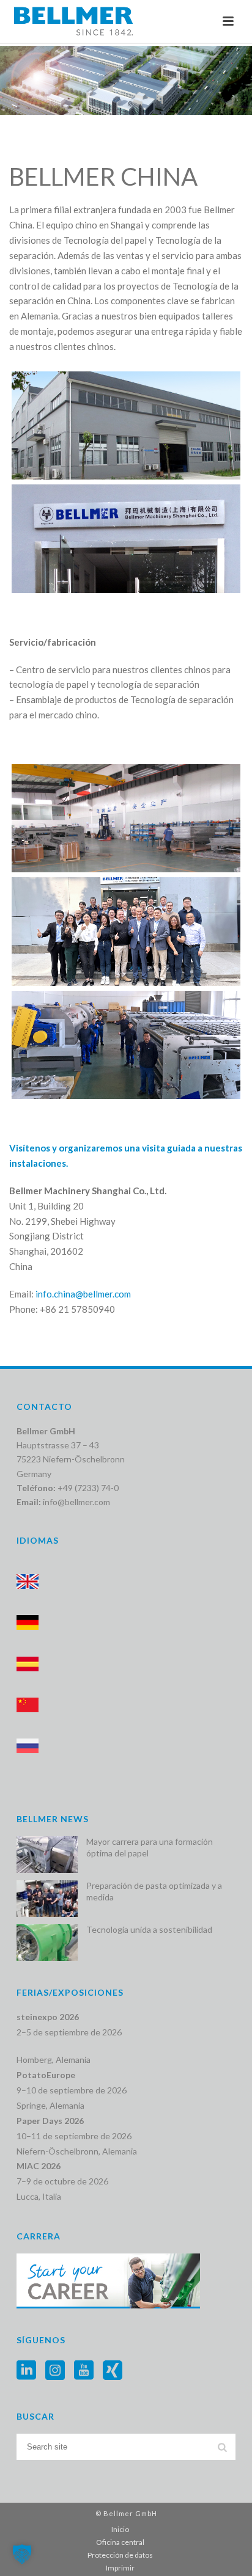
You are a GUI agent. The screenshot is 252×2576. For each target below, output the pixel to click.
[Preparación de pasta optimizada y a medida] (47, 1899)
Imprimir (120, 2568)
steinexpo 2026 (48, 2017)
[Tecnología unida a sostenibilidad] (47, 1943)
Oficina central (120, 2542)
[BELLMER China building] (126, 425)
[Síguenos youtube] (84, 2371)
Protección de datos (120, 2555)
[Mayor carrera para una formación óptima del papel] (47, 1855)
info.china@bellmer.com (83, 1294)
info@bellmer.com (76, 1502)
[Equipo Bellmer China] (126, 931)
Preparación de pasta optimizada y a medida (154, 1891)
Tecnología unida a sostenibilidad (149, 1929)
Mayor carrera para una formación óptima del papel (150, 1847)
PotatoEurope (46, 2075)
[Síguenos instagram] (55, 2371)
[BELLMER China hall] (126, 818)
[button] (22, 2554)
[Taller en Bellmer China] (126, 1045)
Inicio (120, 2529)
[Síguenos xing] (113, 2371)
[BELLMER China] (126, 538)
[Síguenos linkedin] (26, 2371)
